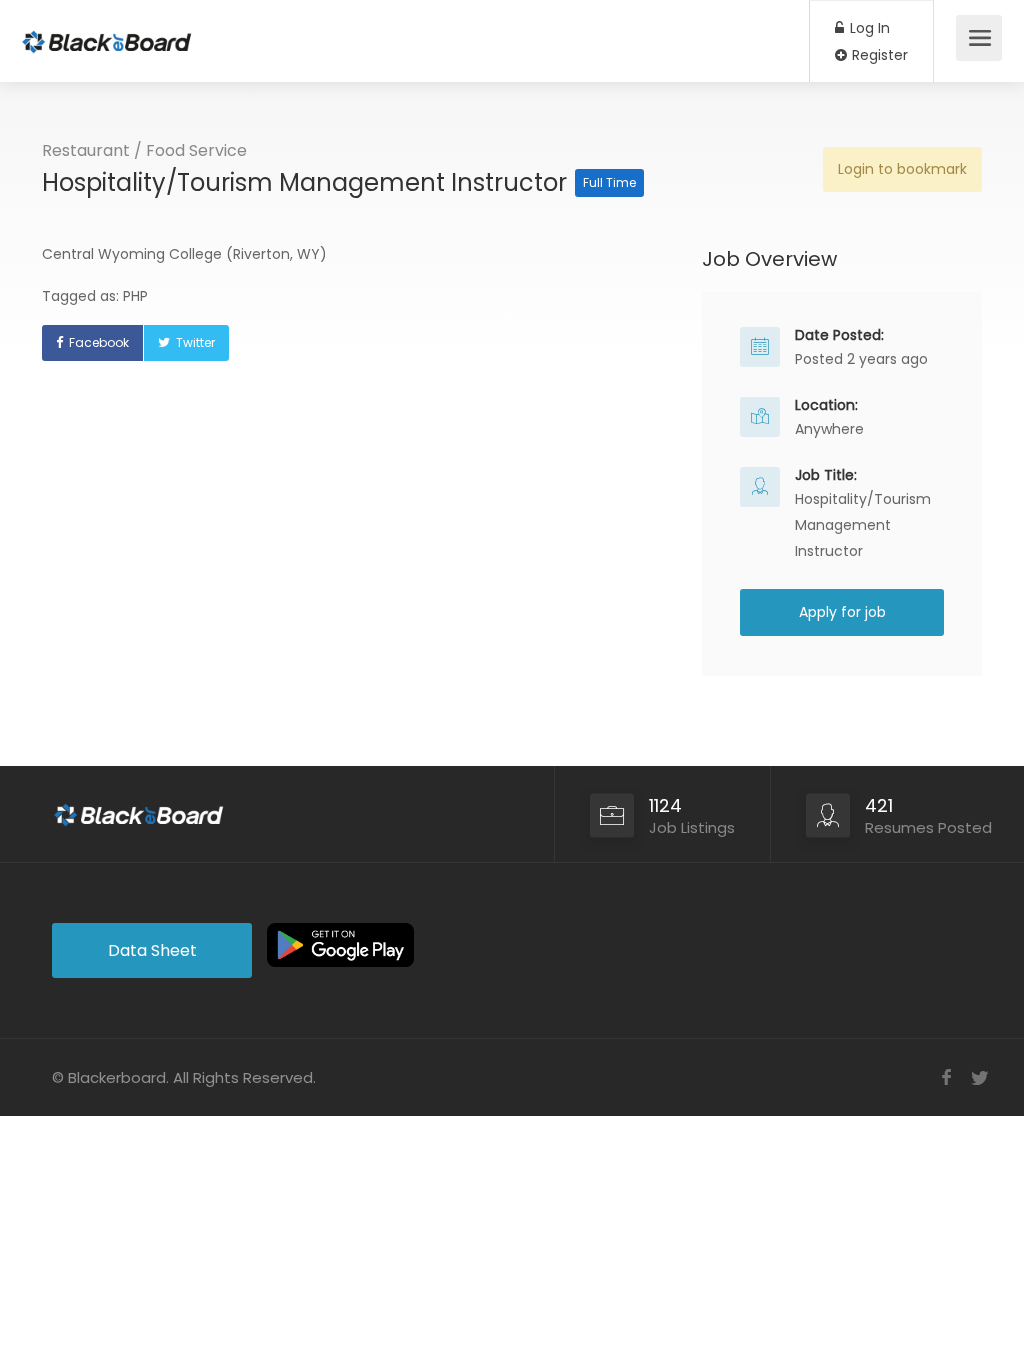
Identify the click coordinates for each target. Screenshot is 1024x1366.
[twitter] (979, 1077)
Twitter (195, 342)
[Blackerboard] (107, 30)
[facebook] (946, 1077)
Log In (868, 28)
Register (878, 55)
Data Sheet (152, 950)
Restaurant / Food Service (144, 150)
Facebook (99, 342)
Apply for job (842, 612)
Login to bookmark (902, 169)
